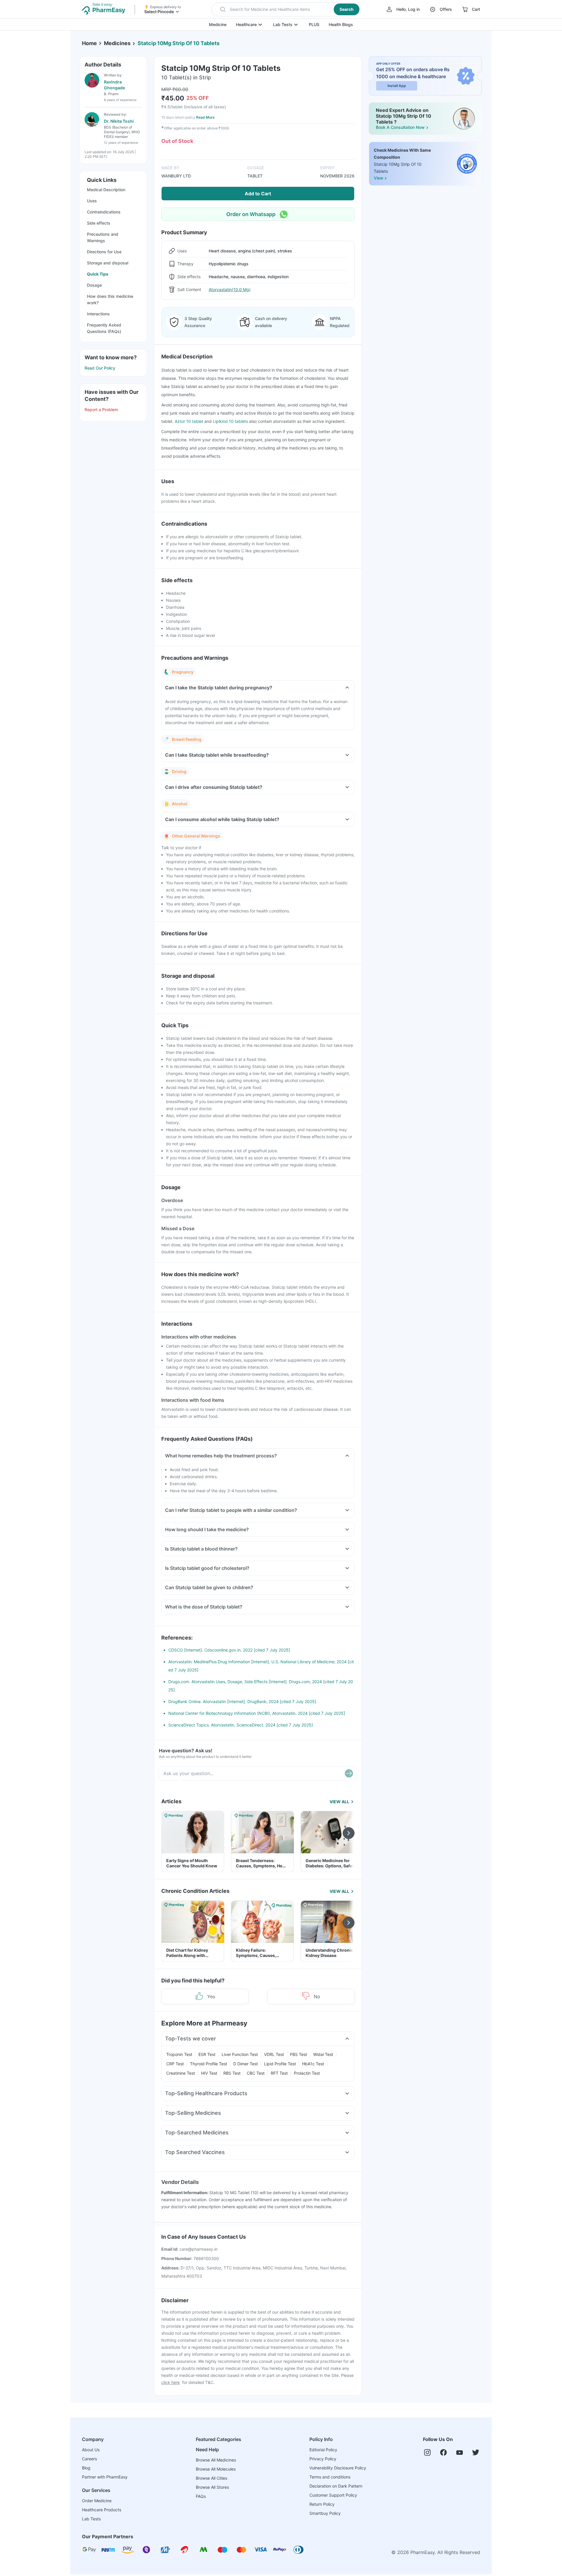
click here (171, 2382)
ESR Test (207, 2054)
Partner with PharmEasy (105, 2477)
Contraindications (104, 212)
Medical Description (106, 190)
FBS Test (299, 2054)
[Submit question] (349, 1773)
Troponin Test (179, 2054)
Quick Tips (98, 274)
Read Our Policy (100, 368)
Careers (89, 2459)
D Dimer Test (246, 2064)
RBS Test (232, 2073)
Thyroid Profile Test (209, 2064)
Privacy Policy (323, 2459)
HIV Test (209, 2073)
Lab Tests (283, 24)
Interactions (98, 314)
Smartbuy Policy (325, 2513)
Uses (92, 201)
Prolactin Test (307, 2073)
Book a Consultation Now (400, 127)
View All (339, 1802)
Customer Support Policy (333, 2495)
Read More (205, 117)
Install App (397, 86)
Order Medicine (97, 2501)
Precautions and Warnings (103, 237)
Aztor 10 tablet (190, 421)
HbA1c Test (313, 2064)
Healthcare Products (102, 2510)
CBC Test (256, 2073)
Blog (86, 2468)
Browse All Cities (211, 2478)
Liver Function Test (240, 2054)
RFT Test (279, 2073)
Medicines (117, 43)
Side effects (99, 223)
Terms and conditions (330, 2477)
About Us (91, 2450)
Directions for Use (104, 252)
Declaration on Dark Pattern (336, 2486)
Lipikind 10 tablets (230, 421)
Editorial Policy (323, 2450)
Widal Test (323, 2054)
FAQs (201, 2496)
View (378, 178)
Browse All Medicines (216, 2460)
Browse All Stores (212, 2487)
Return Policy (322, 2504)
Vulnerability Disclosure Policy (338, 2468)
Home (89, 43)
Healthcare (246, 24)
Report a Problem (101, 410)
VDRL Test (274, 2054)
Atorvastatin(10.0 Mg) (230, 289)
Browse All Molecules (216, 2469)
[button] (286, 9)
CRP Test (175, 2064)
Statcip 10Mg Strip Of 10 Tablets (179, 43)
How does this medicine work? (110, 299)
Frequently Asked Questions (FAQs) (104, 328)
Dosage (94, 285)
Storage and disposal (108, 263)
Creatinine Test (181, 2073)
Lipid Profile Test (280, 2064)
